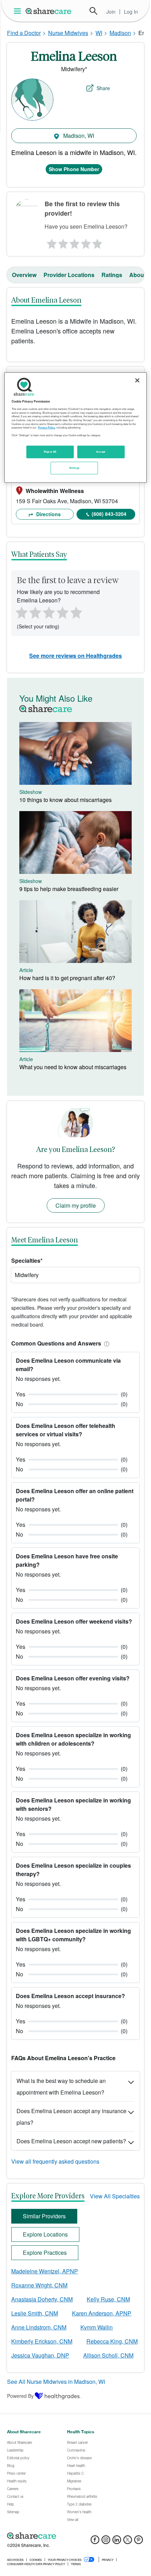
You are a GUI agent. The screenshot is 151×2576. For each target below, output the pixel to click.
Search (93, 11)
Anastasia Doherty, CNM (42, 2299)
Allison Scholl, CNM (108, 2355)
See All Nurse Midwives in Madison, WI (56, 2382)
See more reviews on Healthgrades (75, 656)
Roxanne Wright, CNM (39, 2285)
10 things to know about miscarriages (65, 800)
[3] (74, 242)
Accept (101, 452)
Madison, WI (78, 136)
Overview (24, 275)
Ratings (112, 275)
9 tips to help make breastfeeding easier (69, 889)
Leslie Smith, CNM (35, 2313)
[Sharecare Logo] (49, 11)
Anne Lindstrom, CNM (39, 2327)
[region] (76, 428)
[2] (63, 242)
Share (103, 88)
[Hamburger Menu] (19, 11)
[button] (105, 1343)
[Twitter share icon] (128, 2542)
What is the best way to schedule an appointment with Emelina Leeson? (61, 2086)
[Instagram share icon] (106, 2542)
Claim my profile (76, 1205)
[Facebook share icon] (95, 2542)
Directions (48, 514)
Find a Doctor (24, 33)
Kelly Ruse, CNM (108, 2299)
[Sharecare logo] (75, 2536)
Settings (74, 468)
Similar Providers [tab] (44, 2216)
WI (99, 33)
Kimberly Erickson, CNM (42, 2341)
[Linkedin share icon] (117, 2542)
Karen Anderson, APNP (102, 2313)
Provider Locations (69, 275)
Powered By (20, 2396)
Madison (120, 33)
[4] (86, 242)
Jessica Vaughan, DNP (40, 2355)
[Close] (137, 380)
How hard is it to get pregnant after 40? (67, 978)
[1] (51, 242)
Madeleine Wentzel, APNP (45, 2271)
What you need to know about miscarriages (73, 1067)
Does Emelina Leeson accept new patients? (71, 2141)
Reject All (50, 452)
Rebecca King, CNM (112, 2341)
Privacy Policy (47, 427)
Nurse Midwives (68, 33)
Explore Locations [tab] (45, 2234)
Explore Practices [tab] (45, 2253)
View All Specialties (115, 2196)
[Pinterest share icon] (139, 2542)
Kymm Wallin (97, 2327)
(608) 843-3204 (109, 514)
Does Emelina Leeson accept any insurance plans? (71, 2117)
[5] (98, 242)
